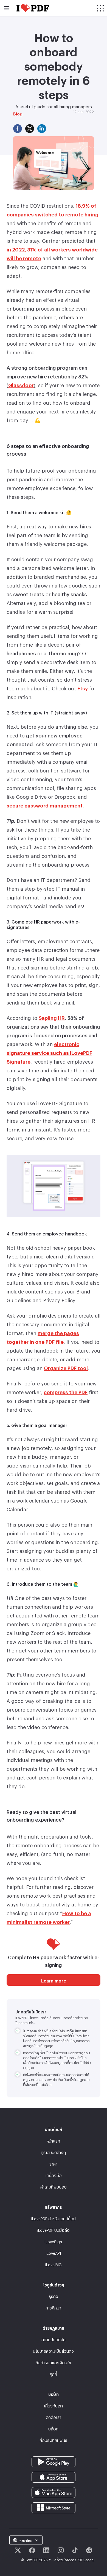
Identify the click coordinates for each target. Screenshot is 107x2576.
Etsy (83, 687)
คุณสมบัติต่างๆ (53, 2152)
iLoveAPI (53, 2252)
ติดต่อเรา (54, 2417)
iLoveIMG (54, 2264)
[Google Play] (54, 2461)
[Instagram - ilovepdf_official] (61, 2550)
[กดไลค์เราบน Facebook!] (32, 2550)
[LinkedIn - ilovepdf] (46, 2550)
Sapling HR (52, 1017)
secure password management (45, 804)
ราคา (53, 2163)
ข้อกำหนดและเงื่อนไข (53, 2362)
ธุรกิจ (54, 2296)
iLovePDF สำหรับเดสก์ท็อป (54, 2218)
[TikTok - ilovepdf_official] (75, 2550)
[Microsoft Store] (54, 2507)
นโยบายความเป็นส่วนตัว (53, 2350)
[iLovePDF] (33, 8)
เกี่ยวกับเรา (53, 2405)
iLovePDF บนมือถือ (54, 2229)
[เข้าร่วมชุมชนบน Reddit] (89, 2550)
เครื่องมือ (54, 2175)
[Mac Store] (54, 2491)
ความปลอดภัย (54, 2339)
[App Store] (54, 2476)
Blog (18, 113)
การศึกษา (53, 2307)
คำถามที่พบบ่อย (54, 2186)
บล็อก (53, 2428)
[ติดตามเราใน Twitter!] (18, 2550)
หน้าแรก (53, 2140)
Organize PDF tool (66, 1367)
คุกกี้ (53, 2373)
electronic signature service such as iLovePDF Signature (49, 1052)
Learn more (54, 1980)
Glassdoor (21, 384)
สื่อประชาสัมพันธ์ (53, 2440)
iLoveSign (53, 2241)
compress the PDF (66, 1391)
